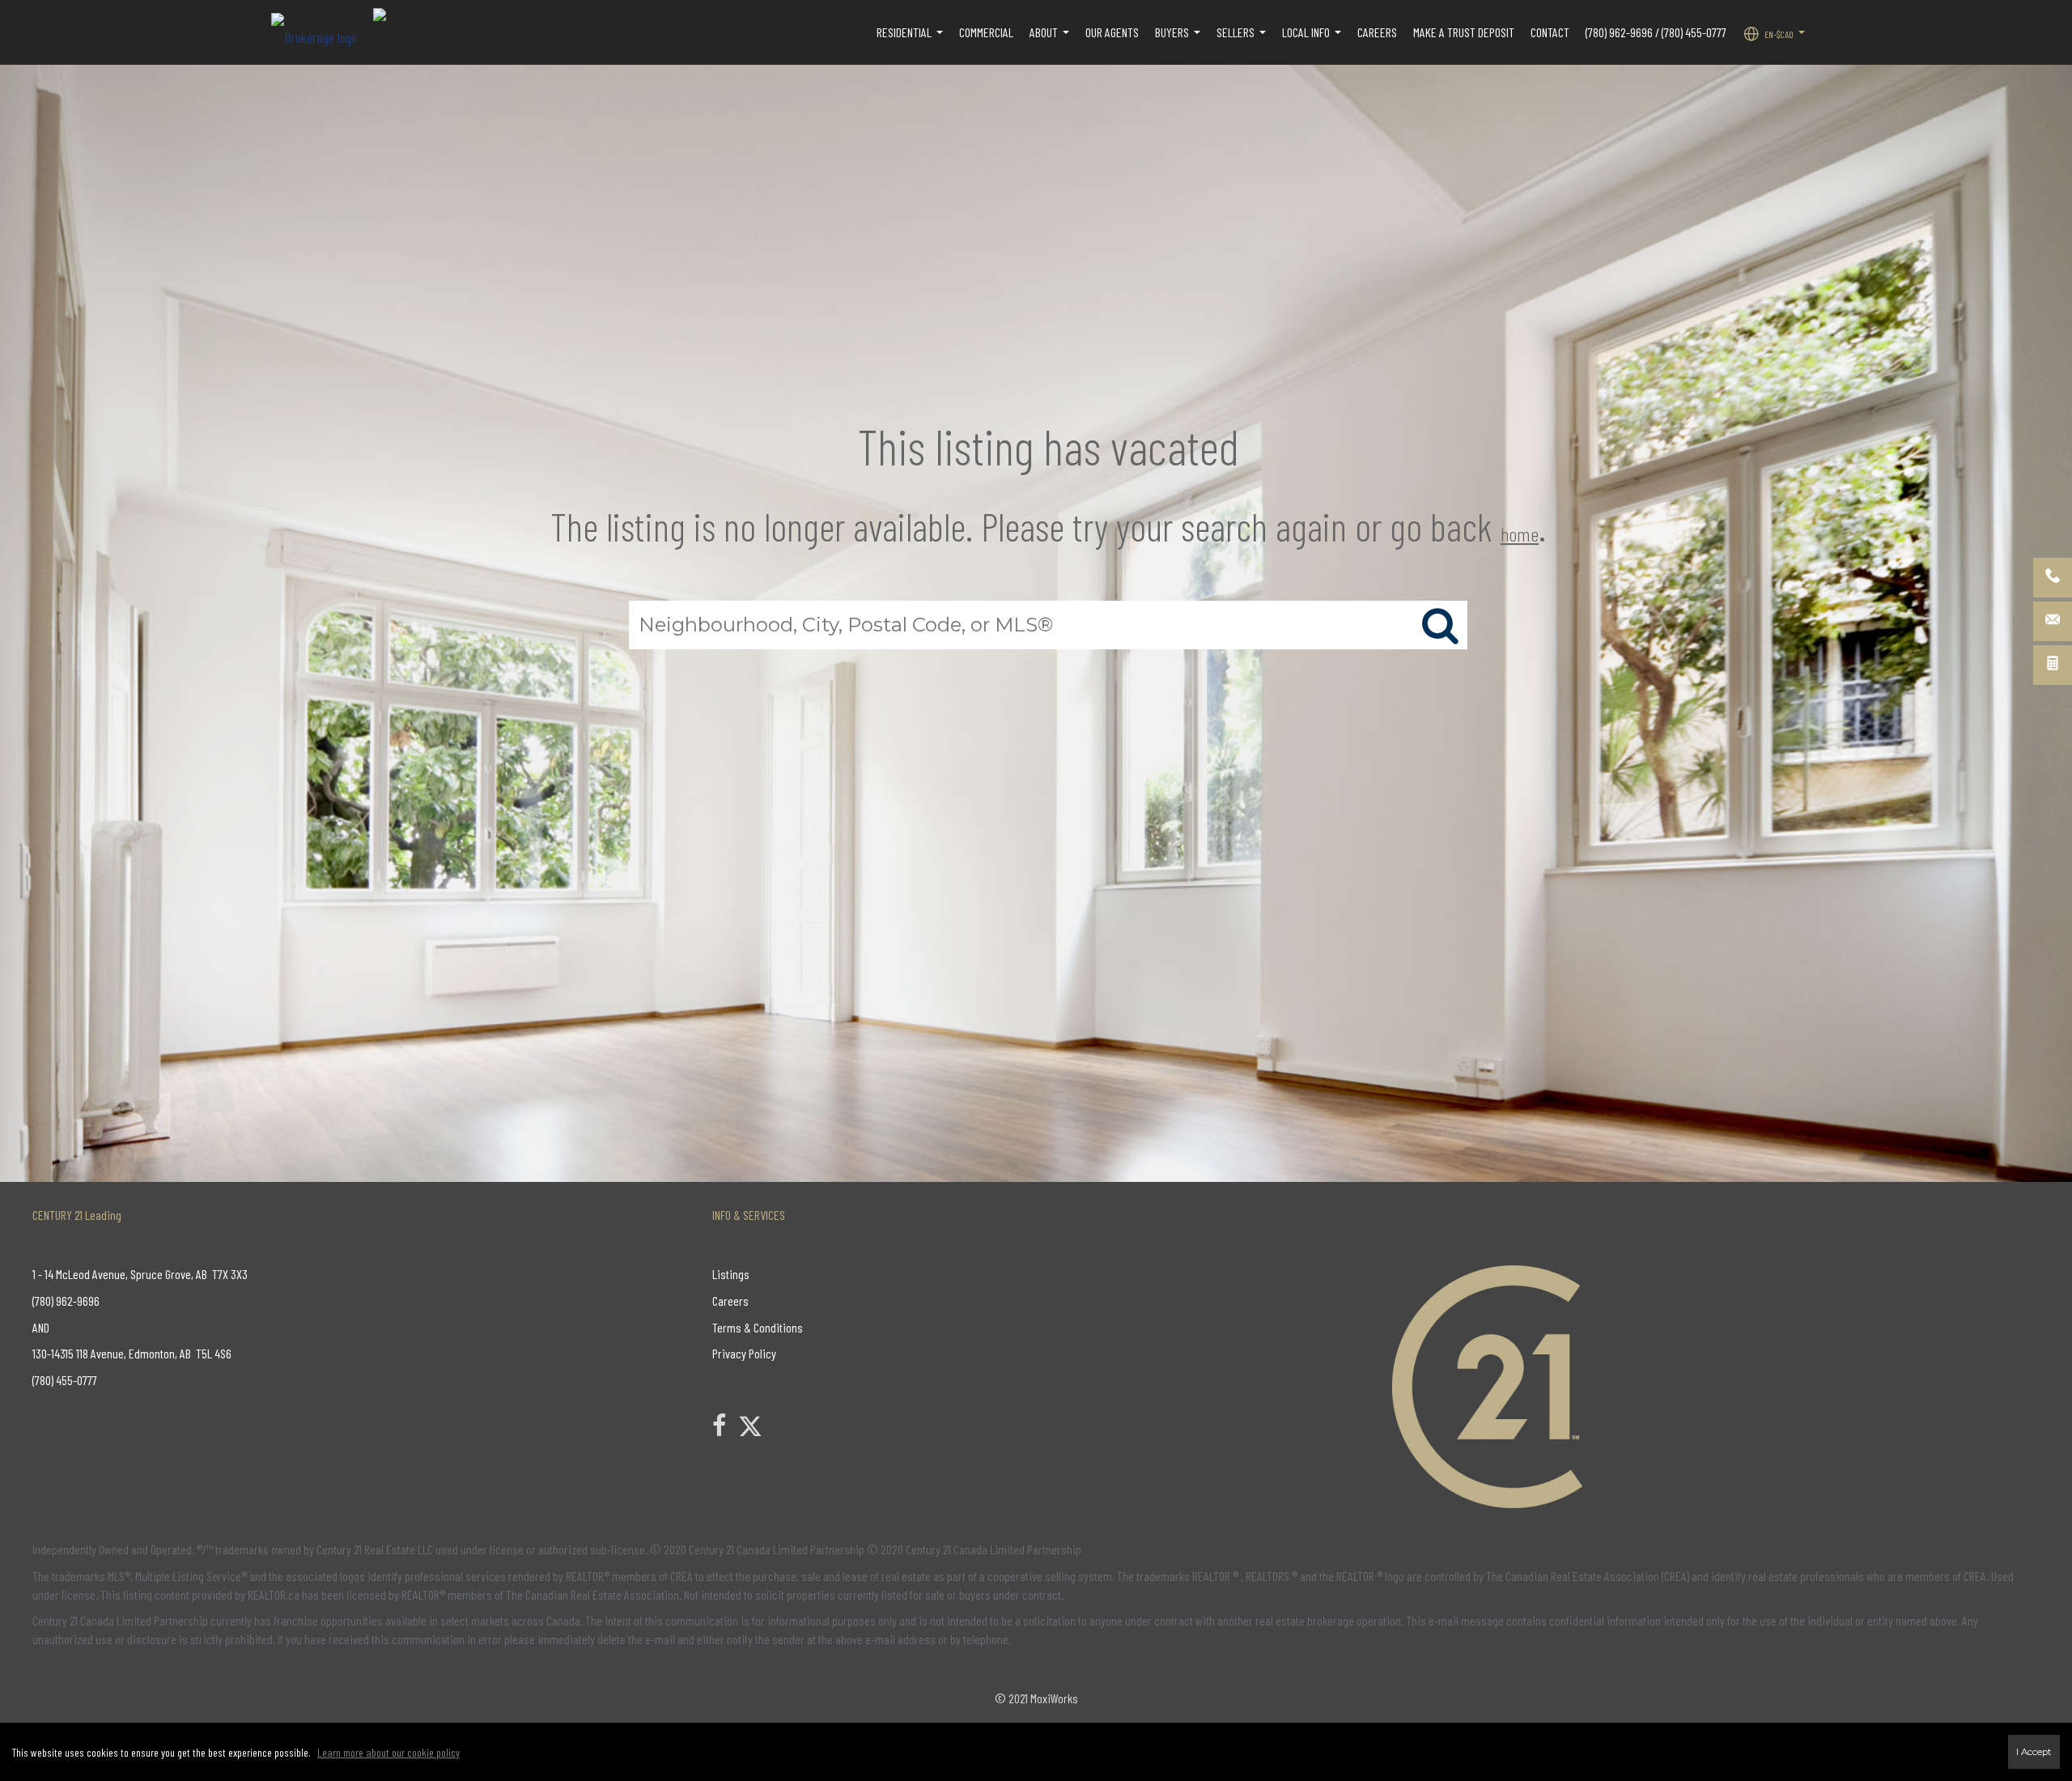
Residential (912, 40)
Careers (730, 1301)
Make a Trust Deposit (1464, 32)
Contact (1550, 32)
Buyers (1180, 40)
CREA (681, 1576)
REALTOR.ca (274, 1594)
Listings (731, 1274)
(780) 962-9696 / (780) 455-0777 (1656, 32)
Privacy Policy (744, 1353)
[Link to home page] (322, 32)
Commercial (986, 32)
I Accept (2034, 1752)
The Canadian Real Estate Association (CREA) (1588, 1576)
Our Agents (1112, 32)
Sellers (1243, 40)
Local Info (1314, 40)
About (1051, 40)
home (1520, 534)
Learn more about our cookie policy (388, 1752)
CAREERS (1377, 32)
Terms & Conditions (758, 1327)
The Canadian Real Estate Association (592, 1594)
